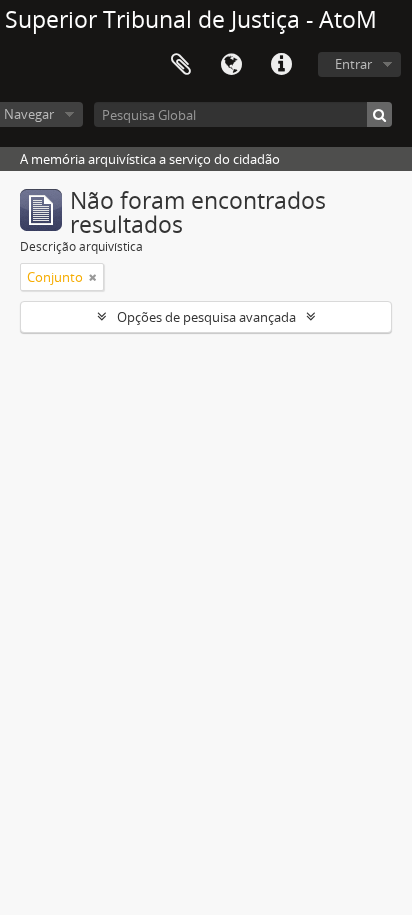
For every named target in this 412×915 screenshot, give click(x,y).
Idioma (231, 65)
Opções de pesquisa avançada (206, 317)
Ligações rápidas (281, 65)
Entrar (353, 64)
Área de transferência (181, 65)
